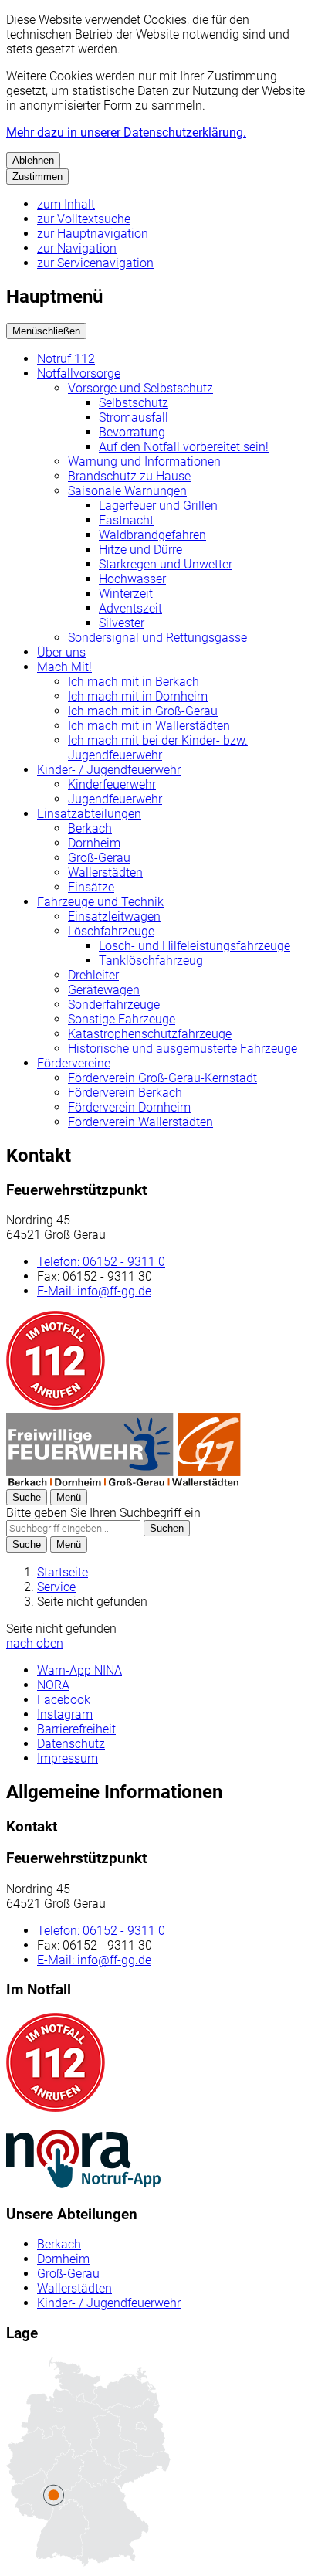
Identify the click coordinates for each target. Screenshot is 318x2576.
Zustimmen (37, 176)
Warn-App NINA (79, 1670)
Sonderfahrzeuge (114, 1005)
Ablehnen (33, 160)
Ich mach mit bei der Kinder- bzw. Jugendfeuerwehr (158, 748)
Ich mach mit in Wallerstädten (149, 726)
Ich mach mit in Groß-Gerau (143, 711)
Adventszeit (130, 608)
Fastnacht (126, 520)
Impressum (68, 1758)
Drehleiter (93, 975)
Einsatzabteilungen (89, 814)
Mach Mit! (64, 667)
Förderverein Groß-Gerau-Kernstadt (162, 1078)
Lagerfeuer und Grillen (158, 506)
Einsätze (91, 887)
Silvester (122, 623)
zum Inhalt (66, 204)
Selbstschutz (134, 403)
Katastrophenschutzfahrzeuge (150, 1034)
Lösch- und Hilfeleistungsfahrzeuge (195, 946)
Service (56, 1587)
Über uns (61, 652)
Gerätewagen (104, 990)
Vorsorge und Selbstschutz (140, 388)
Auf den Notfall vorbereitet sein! (184, 447)
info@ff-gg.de (94, 1291)
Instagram (65, 1714)
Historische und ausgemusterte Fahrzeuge (183, 1049)
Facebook (64, 1700)
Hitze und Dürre (140, 550)
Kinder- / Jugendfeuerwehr (109, 770)
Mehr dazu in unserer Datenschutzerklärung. (126, 132)
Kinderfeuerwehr (112, 784)
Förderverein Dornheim (129, 1107)
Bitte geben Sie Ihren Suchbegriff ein (103, 1513)
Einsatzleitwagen (114, 916)
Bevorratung (132, 432)
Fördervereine (74, 1063)
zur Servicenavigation (95, 263)
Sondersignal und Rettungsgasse (157, 638)
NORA (53, 1685)
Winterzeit (126, 594)
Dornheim (94, 843)
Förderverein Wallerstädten (140, 1122)
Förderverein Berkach (125, 1093)
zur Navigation (77, 248)
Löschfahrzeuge (111, 931)
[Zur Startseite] (123, 1482)
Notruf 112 (66, 359)
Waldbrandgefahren (152, 535)
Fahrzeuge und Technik (100, 902)
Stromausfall (134, 417)
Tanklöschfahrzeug (151, 960)
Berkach (90, 828)
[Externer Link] (83, 2160)
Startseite (63, 1572)
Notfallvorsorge (79, 373)
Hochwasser (132, 579)
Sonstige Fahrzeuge (122, 1019)
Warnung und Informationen (144, 462)
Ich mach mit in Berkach (134, 682)
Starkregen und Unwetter (166, 564)
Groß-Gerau (99, 858)
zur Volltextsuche (84, 219)
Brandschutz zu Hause (129, 476)
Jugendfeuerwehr (115, 799)
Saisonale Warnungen (127, 491)
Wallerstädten (105, 872)
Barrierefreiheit (76, 1729)
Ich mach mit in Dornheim (138, 696)
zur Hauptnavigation (93, 234)
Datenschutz (71, 1744)
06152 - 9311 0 (101, 1262)
